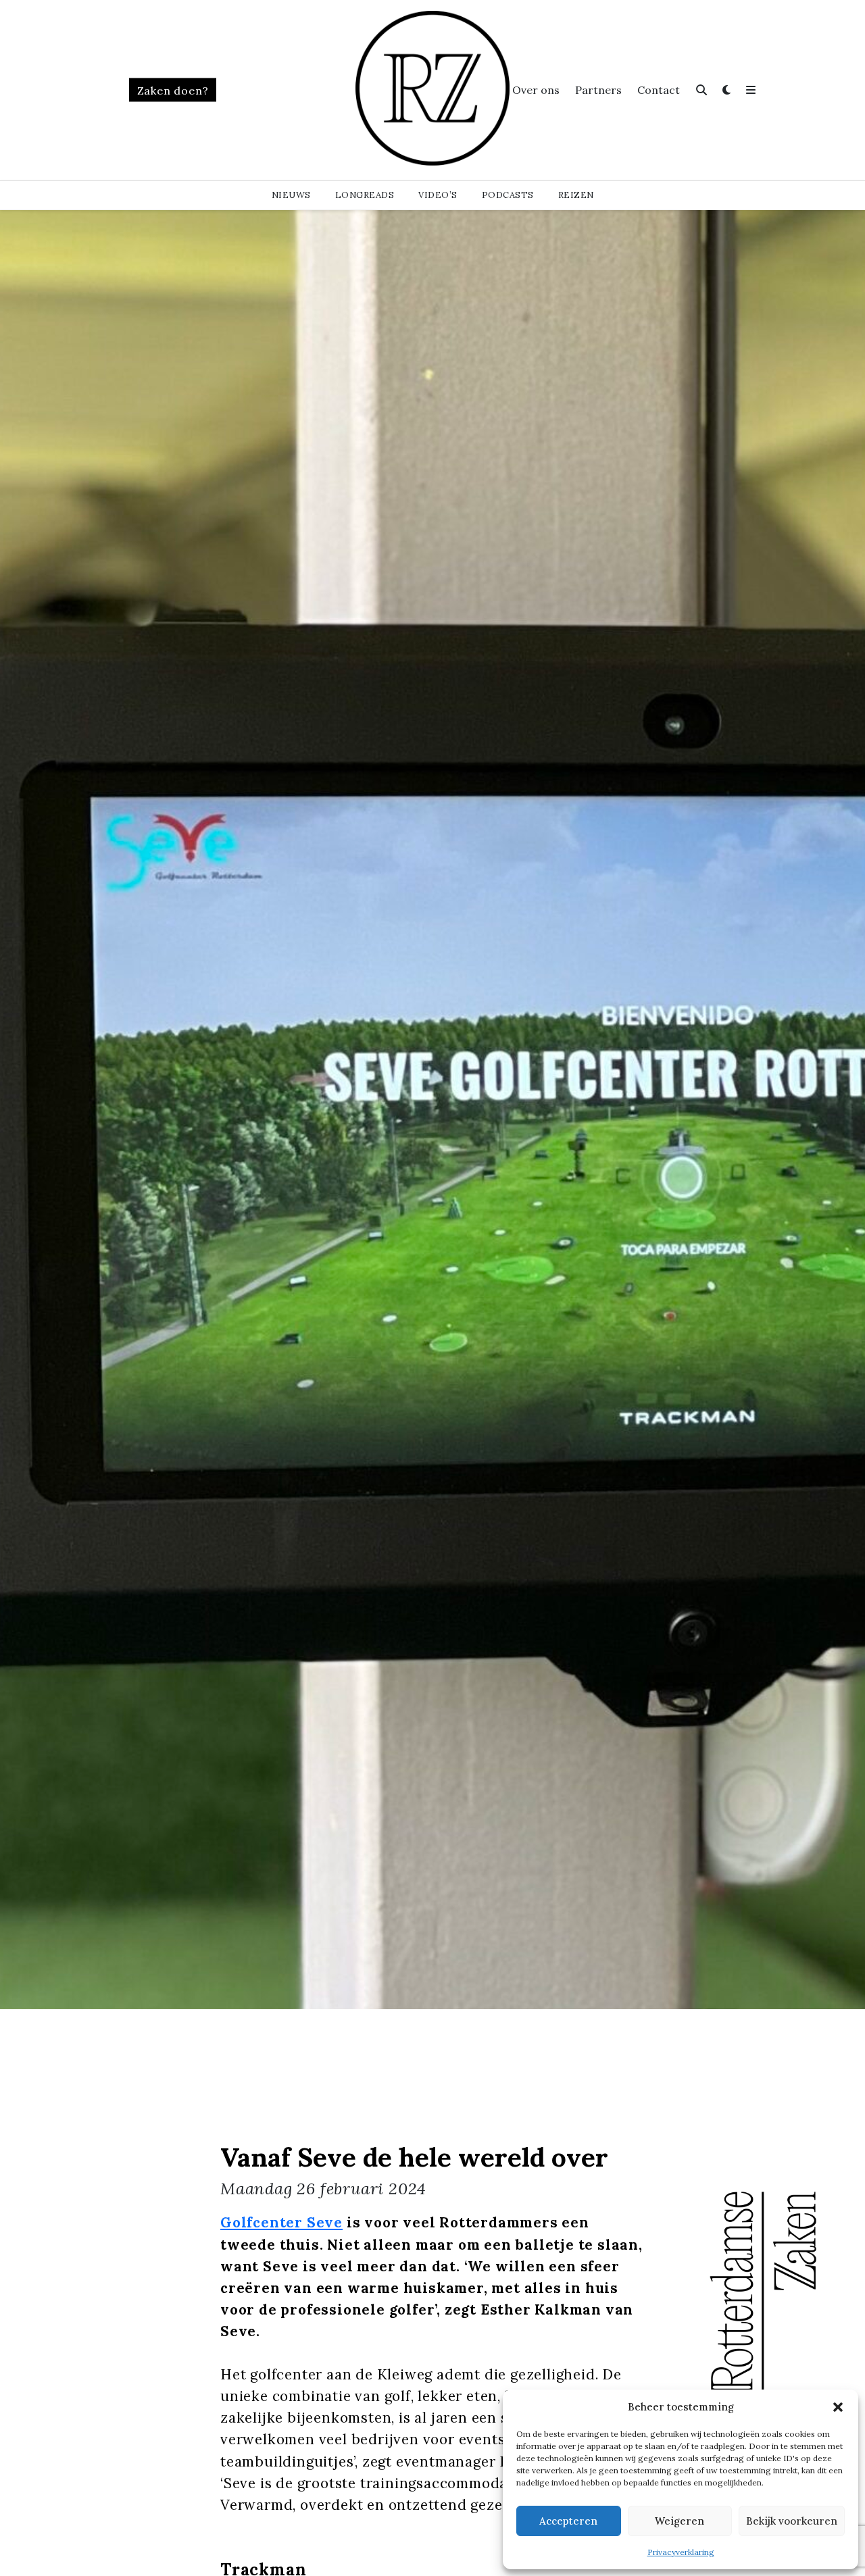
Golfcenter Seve (281, 2222)
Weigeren (679, 2521)
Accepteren (568, 2521)
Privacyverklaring (681, 2552)
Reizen (576, 195)
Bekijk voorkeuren (792, 2521)
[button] (838, 2407)
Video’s (438, 195)
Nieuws (291, 195)
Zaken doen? (173, 91)
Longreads (365, 195)
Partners (598, 90)
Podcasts (508, 195)
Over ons (536, 90)
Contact (659, 90)
